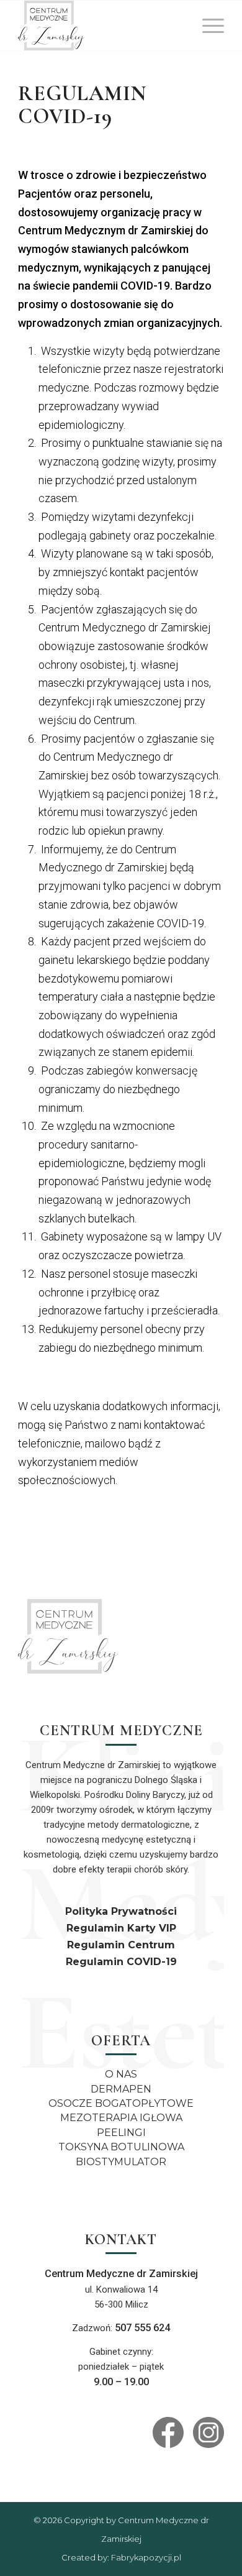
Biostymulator (121, 2162)
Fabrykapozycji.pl (146, 2557)
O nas (121, 2074)
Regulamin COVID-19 (121, 1962)
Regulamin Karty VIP (121, 1928)
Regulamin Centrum (121, 1945)
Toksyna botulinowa (121, 2147)
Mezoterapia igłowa (121, 2118)
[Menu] (207, 25)
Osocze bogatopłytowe (121, 2103)
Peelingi (121, 2133)
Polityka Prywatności (121, 1911)
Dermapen (121, 2089)
